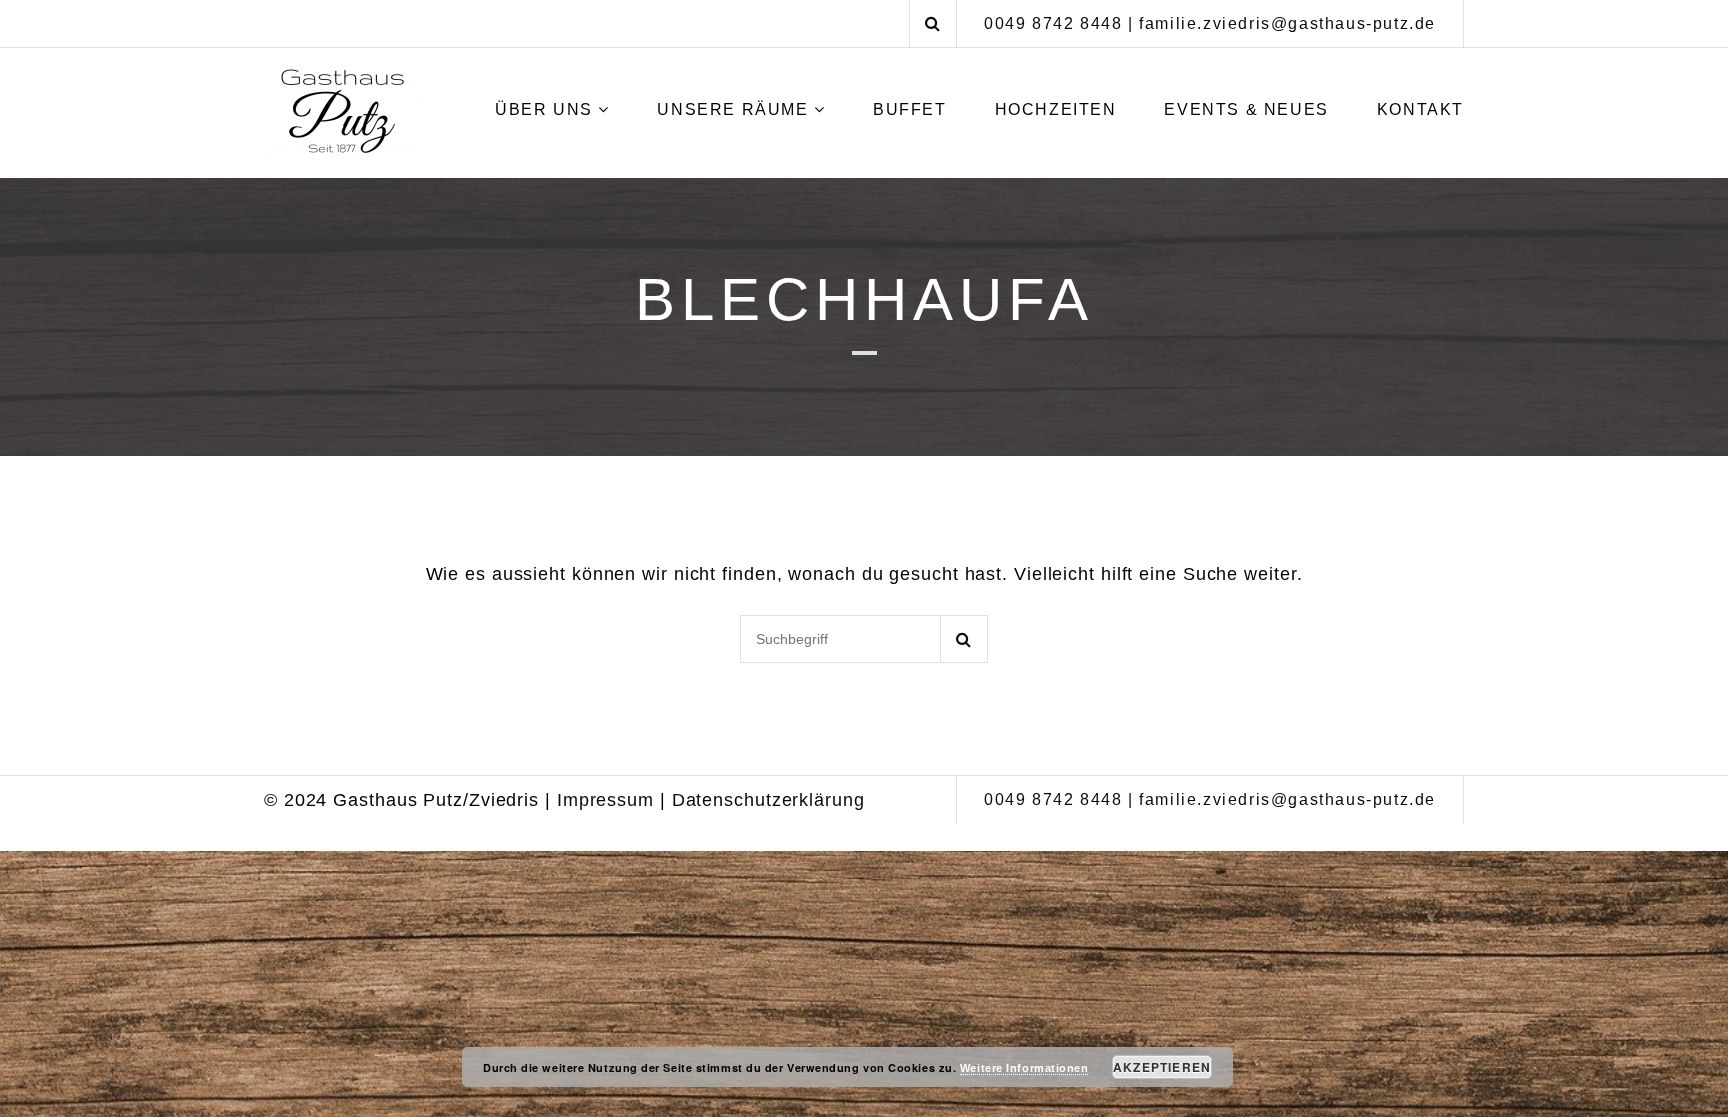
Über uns (544, 109)
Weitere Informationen (1024, 1068)
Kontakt (1420, 109)
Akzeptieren (1162, 1067)
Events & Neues (1246, 109)
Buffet (910, 109)
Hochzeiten (1056, 109)
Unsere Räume (732, 109)
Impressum (605, 800)
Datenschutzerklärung (768, 800)
